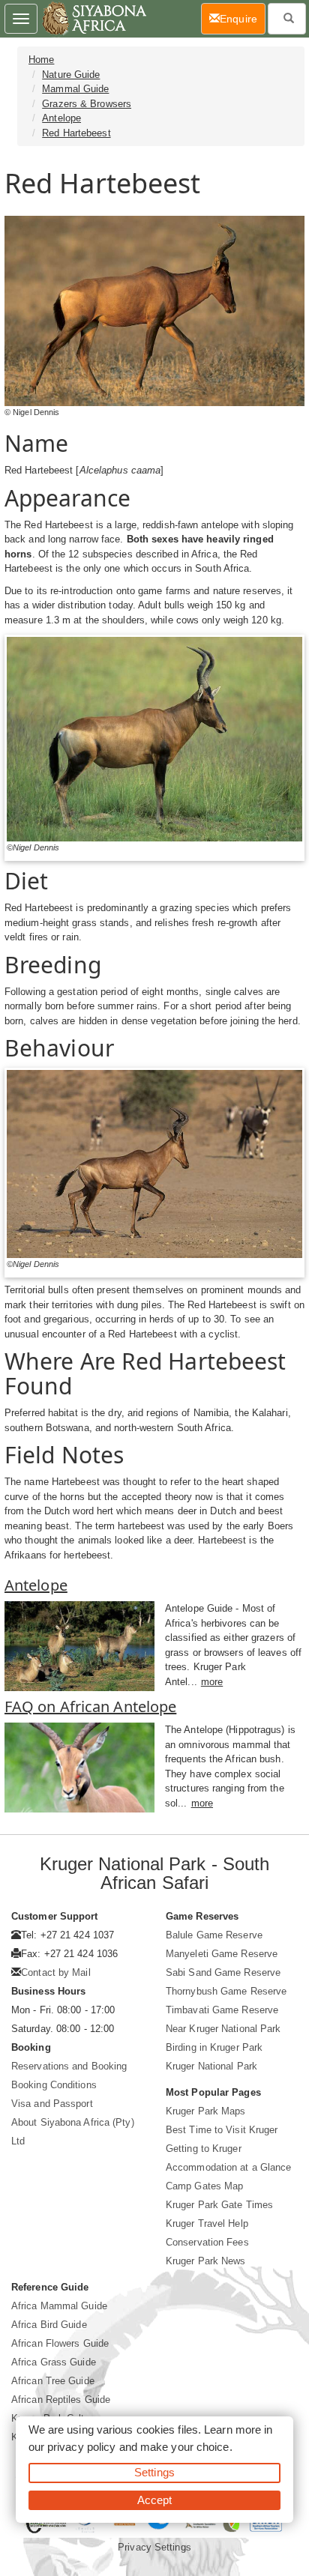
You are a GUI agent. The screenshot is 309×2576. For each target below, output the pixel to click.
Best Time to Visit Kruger (222, 2130)
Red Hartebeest (76, 133)
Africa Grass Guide (54, 2362)
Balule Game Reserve (214, 1935)
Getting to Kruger (204, 2149)
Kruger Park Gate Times (219, 2205)
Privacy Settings (154, 2547)
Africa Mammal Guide (59, 2306)
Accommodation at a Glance (229, 2167)
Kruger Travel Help (207, 2223)
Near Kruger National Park (223, 2029)
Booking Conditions (54, 2085)
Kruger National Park (211, 2066)
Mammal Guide (75, 89)
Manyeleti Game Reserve (222, 1954)
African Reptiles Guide (61, 2400)
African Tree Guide (53, 2381)
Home (41, 60)
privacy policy (81, 2447)
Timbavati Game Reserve (222, 2010)
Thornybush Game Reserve (226, 1991)
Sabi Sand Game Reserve (223, 1972)
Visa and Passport (52, 2104)
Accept (155, 2500)
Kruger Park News (206, 2261)
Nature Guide (71, 75)
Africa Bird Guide (49, 2325)
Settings (154, 2472)
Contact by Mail (56, 1972)
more (212, 1682)
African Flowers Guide (60, 2343)
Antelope (61, 118)
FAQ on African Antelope (90, 1706)
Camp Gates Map (204, 2186)
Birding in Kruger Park (214, 2047)
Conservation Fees (207, 2242)
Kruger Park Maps (206, 2111)
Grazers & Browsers (87, 104)
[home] (93, 19)
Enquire (243, 18)
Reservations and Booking (69, 2066)
